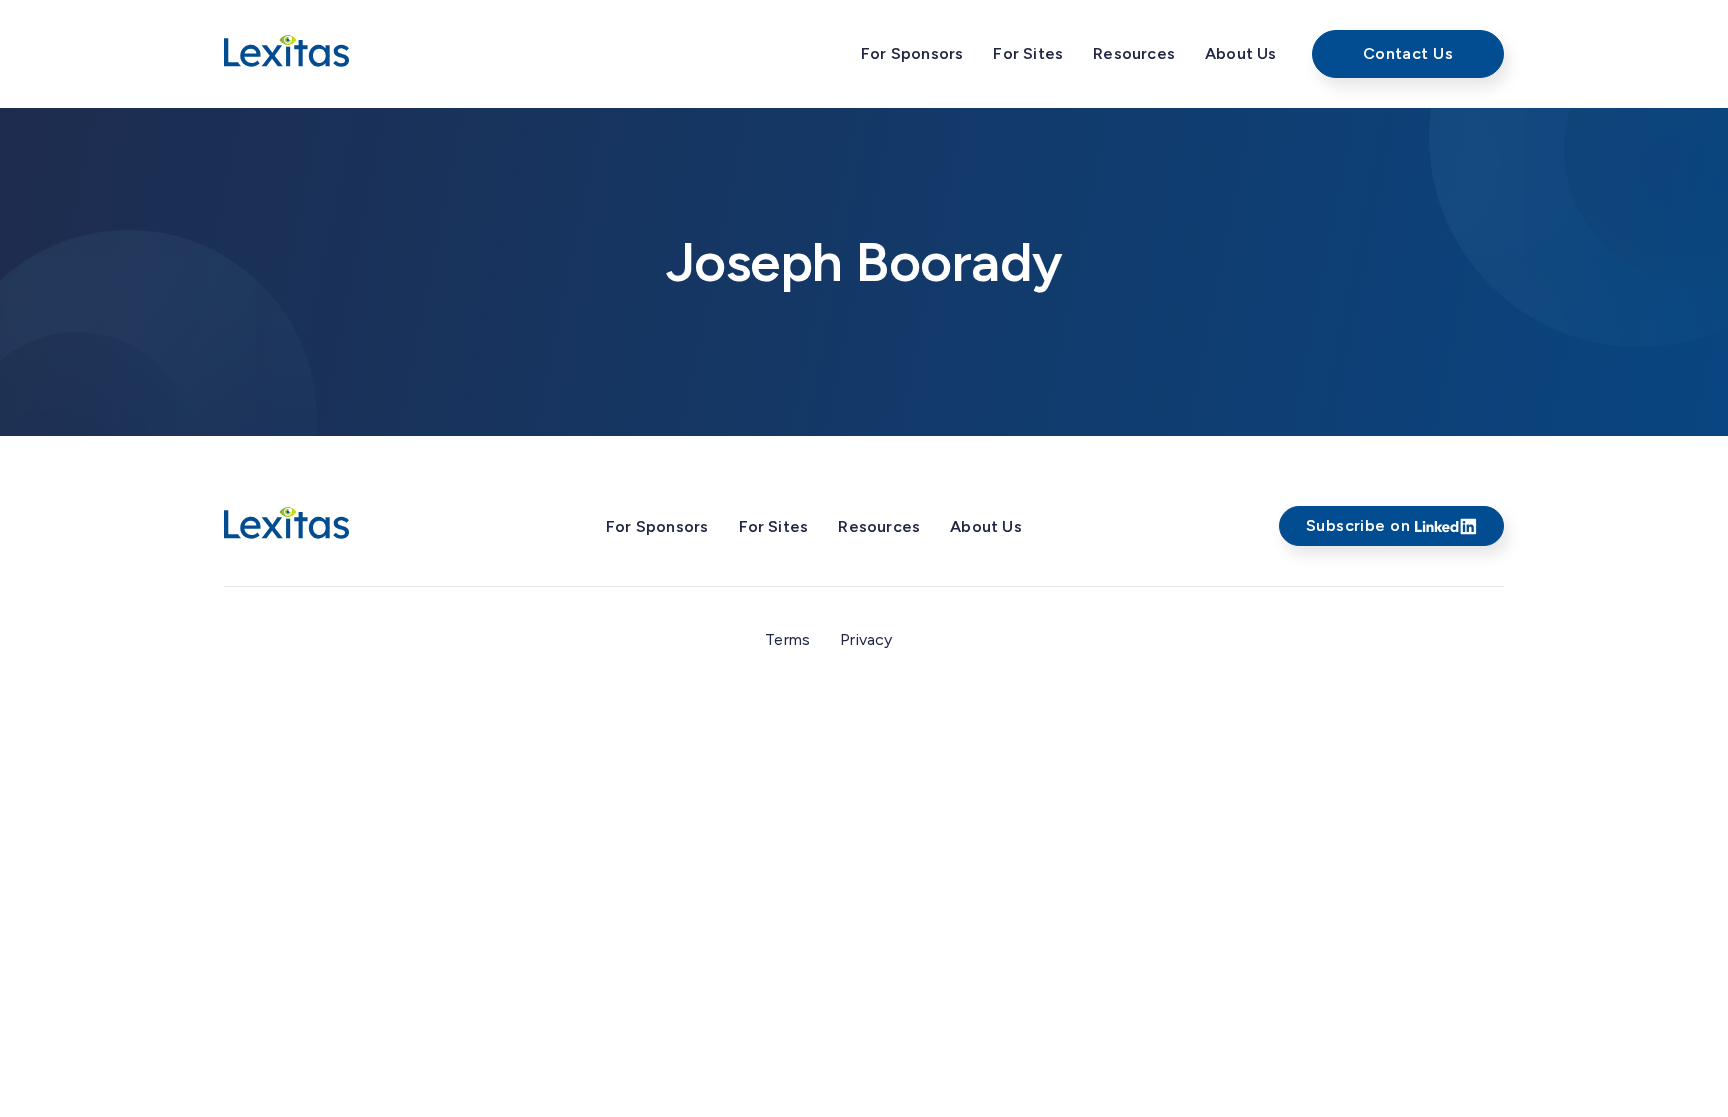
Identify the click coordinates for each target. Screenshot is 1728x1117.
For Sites (1028, 53)
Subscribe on (1358, 525)
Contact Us (1408, 53)
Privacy (866, 639)
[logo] (286, 524)
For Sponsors (912, 53)
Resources (1134, 53)
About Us (1241, 53)
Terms (787, 639)
